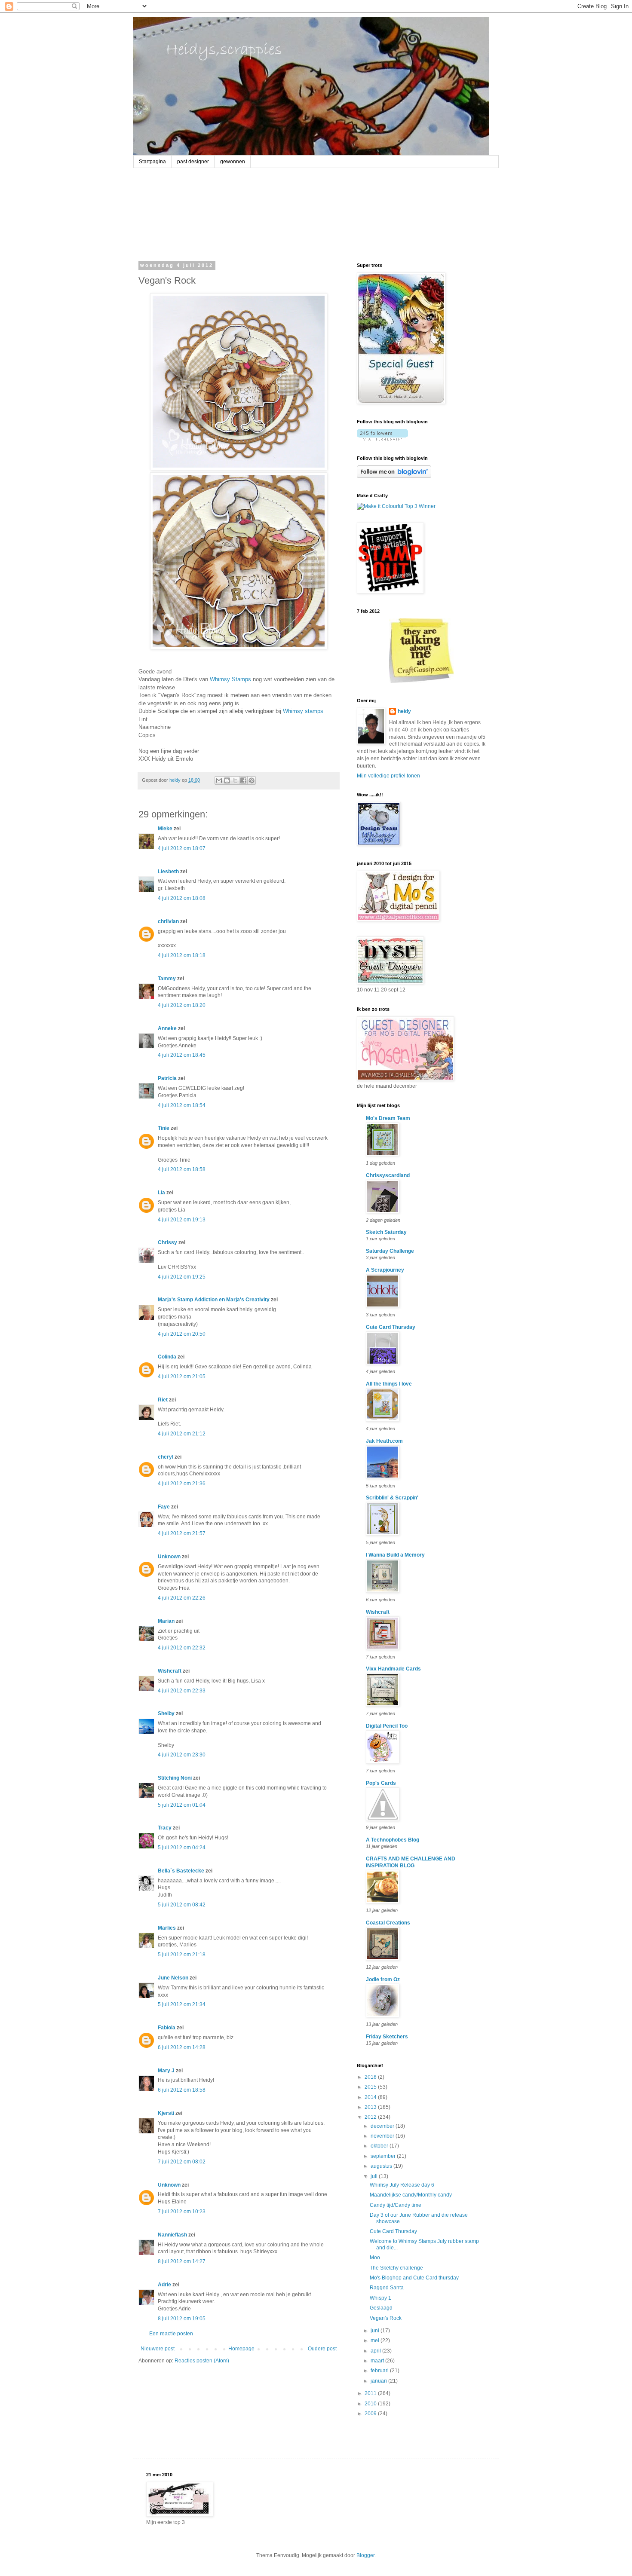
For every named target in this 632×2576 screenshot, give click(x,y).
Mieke (165, 829)
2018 (371, 2077)
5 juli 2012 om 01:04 (182, 1805)
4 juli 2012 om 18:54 (182, 1105)
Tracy (165, 1828)
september (384, 2156)
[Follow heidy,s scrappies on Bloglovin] (382, 439)
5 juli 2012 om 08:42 (182, 1905)
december (383, 2126)
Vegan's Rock (386, 2318)
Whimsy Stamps (230, 679)
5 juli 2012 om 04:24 (182, 1848)
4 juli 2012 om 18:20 (182, 1005)
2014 (371, 2097)
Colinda (167, 1357)
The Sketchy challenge (396, 2268)
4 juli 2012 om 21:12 (182, 1434)
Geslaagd (381, 2308)
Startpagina (152, 162)
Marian (166, 1621)
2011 (371, 2393)
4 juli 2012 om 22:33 (182, 1691)
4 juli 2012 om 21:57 (182, 1533)
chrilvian (168, 921)
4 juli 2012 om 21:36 (182, 1484)
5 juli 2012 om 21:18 (182, 1955)
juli (375, 2176)
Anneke (167, 1028)
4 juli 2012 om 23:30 (182, 1755)
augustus (382, 2166)
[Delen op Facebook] (243, 780)
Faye (164, 1507)
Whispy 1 (380, 2298)
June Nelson (173, 1978)
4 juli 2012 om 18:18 (182, 955)
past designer (193, 162)
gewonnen (233, 162)
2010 (371, 2404)
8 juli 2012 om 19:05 (182, 2319)
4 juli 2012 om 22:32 (182, 1648)
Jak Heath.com (384, 1441)
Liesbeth (168, 872)
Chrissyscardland (388, 1175)
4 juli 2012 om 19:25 (182, 1277)
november (383, 2136)
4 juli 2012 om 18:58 (182, 1169)
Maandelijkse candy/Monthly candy (411, 2195)
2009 (371, 2414)
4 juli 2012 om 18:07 (182, 848)
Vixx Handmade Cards (393, 1669)
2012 (371, 2117)
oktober (380, 2146)
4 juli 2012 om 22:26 (182, 1598)
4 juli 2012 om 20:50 (182, 1334)
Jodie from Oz (383, 1979)
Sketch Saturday (386, 1232)
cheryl (166, 1457)
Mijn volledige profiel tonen (388, 776)
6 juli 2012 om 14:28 (182, 2047)
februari (380, 2371)
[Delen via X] (235, 780)
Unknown (169, 1557)
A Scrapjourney (385, 1270)
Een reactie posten (171, 2334)
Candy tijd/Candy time (396, 2205)
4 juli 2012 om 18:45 (182, 1055)
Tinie (164, 1128)
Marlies (167, 1928)
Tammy (167, 979)
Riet (163, 1400)
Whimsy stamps (303, 711)
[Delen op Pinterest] (252, 780)
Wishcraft (170, 1671)
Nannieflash (172, 2235)
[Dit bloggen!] (227, 780)
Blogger (365, 2555)
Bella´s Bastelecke (181, 1871)
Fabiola (167, 2028)
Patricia (167, 1078)
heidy (404, 711)
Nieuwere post (158, 2349)
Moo (375, 2258)
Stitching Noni (175, 1778)
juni (376, 2331)
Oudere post (322, 2349)
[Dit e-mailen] (219, 780)
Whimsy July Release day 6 (402, 2185)
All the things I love (389, 1384)
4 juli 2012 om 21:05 (182, 1377)
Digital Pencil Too (387, 1726)
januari (379, 2381)
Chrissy (167, 1242)
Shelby (166, 1713)
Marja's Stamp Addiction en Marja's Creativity (214, 1300)
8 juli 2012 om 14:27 (182, 2261)
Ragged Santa (387, 2288)
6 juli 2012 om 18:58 (182, 2090)
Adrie (164, 2285)
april (376, 2351)
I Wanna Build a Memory (395, 1555)
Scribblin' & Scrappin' (392, 1498)
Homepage (241, 2349)
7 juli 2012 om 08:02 (182, 2162)
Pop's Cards (381, 1783)
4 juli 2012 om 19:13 (182, 1220)
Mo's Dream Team (388, 1118)
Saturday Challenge (390, 1251)
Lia (161, 1193)
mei (376, 2340)
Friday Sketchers (387, 2037)
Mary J (166, 2071)
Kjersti (166, 2113)
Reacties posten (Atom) (202, 2361)
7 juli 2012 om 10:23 (182, 2212)
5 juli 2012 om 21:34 (182, 2004)
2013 (371, 2107)
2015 (371, 2087)
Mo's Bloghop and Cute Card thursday (414, 2278)
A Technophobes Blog (393, 1840)
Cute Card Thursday (391, 1327)
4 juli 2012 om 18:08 (182, 898)
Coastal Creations (388, 1923)
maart (378, 2361)
